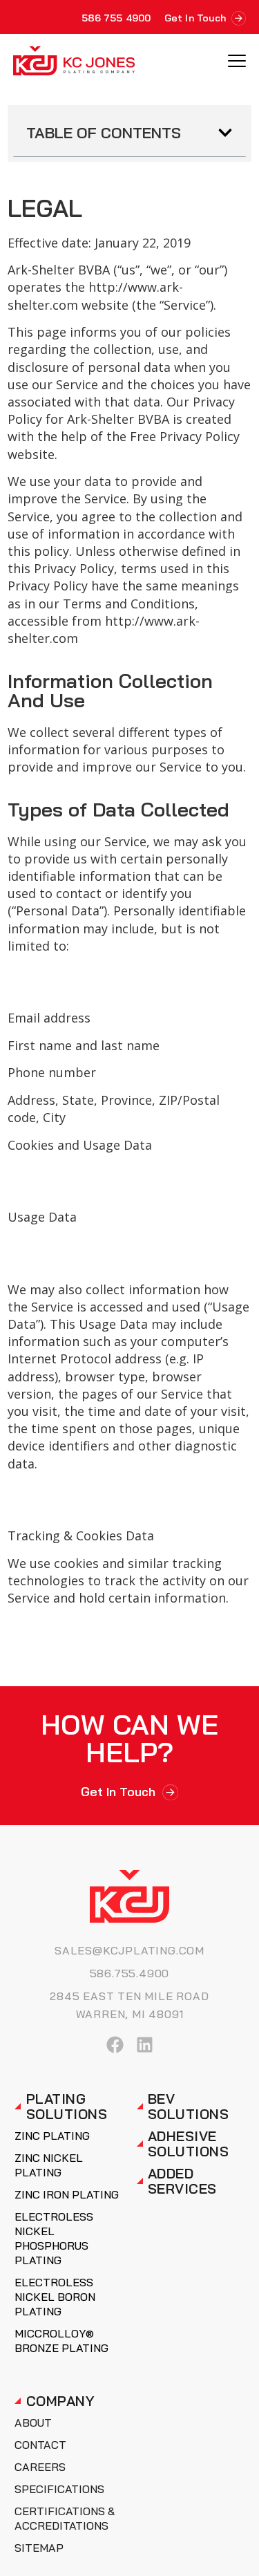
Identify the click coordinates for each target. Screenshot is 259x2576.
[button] (225, 133)
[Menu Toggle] (237, 61)
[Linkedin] (145, 2045)
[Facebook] (115, 2045)
